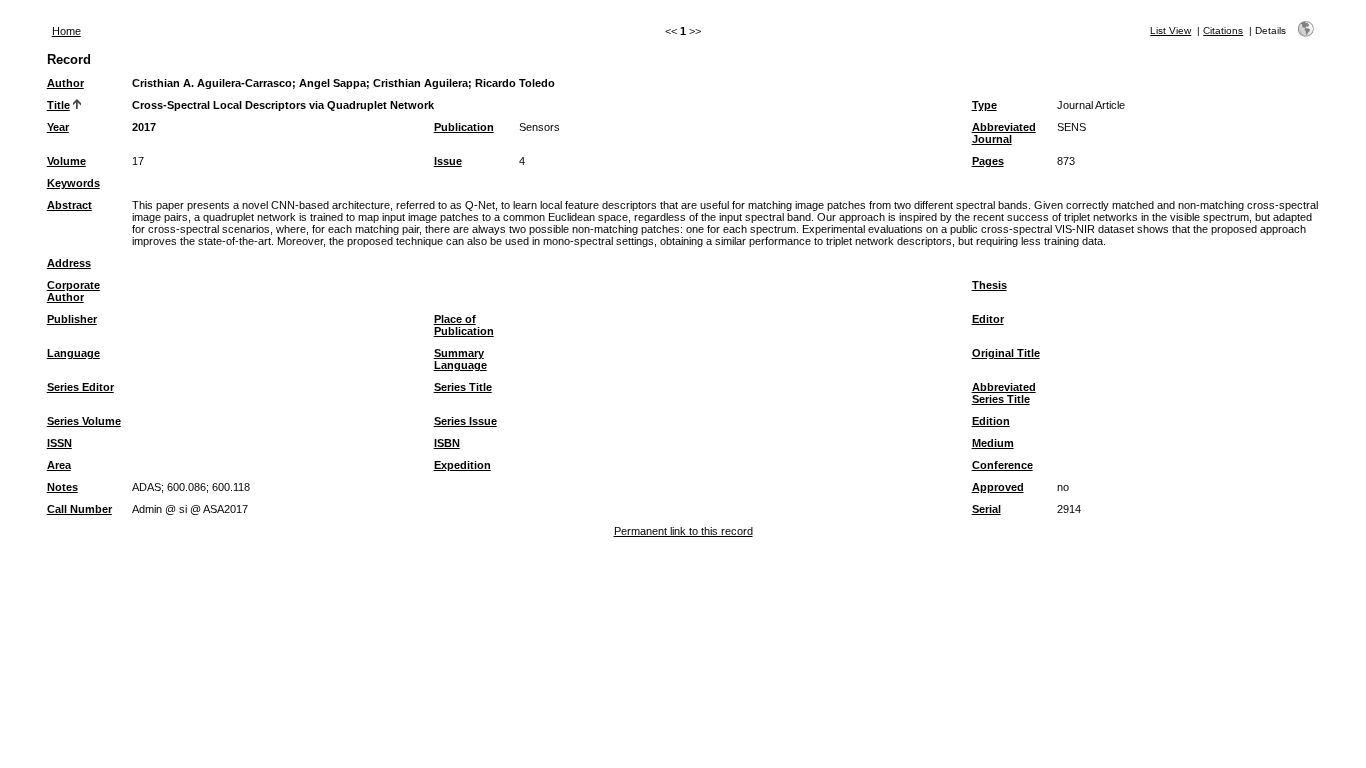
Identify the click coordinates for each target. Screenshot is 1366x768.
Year (58, 127)
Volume (66, 161)
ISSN (59, 443)
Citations (1223, 30)
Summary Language (460, 359)
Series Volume (84, 421)
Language (73, 353)
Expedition (462, 465)
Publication (464, 127)
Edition (991, 421)
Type (984, 105)
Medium (993, 443)
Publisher (72, 319)
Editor (988, 319)
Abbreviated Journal (1004, 133)
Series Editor (80, 387)
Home (66, 31)
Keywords (73, 183)
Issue (448, 161)
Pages (988, 161)
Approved (998, 487)
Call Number (79, 509)
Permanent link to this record (683, 531)
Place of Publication (464, 325)
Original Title (1006, 353)
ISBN (447, 443)
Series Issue (465, 421)
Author (65, 83)
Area (59, 465)
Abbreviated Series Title (1004, 393)
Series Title (463, 387)
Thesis (989, 285)
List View (1170, 30)
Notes (62, 487)
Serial (986, 509)
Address (69, 263)
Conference (1002, 465)
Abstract (69, 205)
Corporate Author (73, 291)
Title (58, 105)
